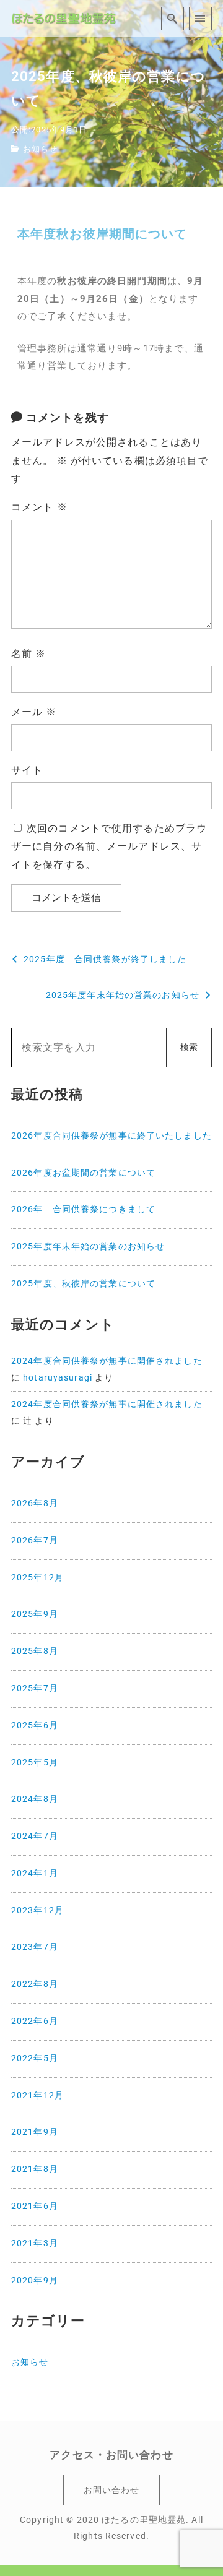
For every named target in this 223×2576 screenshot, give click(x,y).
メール (34, 712)
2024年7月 (35, 1836)
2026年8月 (35, 1503)
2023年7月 (35, 1947)
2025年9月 (35, 1614)
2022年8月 (35, 1984)
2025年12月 (37, 1578)
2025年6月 (35, 1725)
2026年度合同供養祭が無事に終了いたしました (111, 1136)
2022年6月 (35, 2021)
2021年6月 (35, 2206)
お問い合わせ (112, 2490)
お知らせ (40, 149)
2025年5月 (35, 1763)
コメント (39, 507)
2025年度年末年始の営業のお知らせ (88, 1247)
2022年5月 (35, 2058)
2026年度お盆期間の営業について (83, 1173)
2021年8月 (35, 2169)
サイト (27, 770)
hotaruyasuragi (58, 1378)
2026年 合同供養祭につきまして (83, 1209)
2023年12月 (37, 1910)
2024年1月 (35, 1873)
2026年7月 (35, 1540)
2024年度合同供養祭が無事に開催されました (107, 1361)
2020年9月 (35, 2281)
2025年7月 (35, 1688)
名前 (29, 654)
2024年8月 (35, 1799)
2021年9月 (35, 2132)
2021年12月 (37, 2096)
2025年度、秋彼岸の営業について (83, 1284)
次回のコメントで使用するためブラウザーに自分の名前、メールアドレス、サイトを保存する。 (109, 847)
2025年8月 (35, 1651)
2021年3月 (35, 2243)
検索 (189, 1047)
